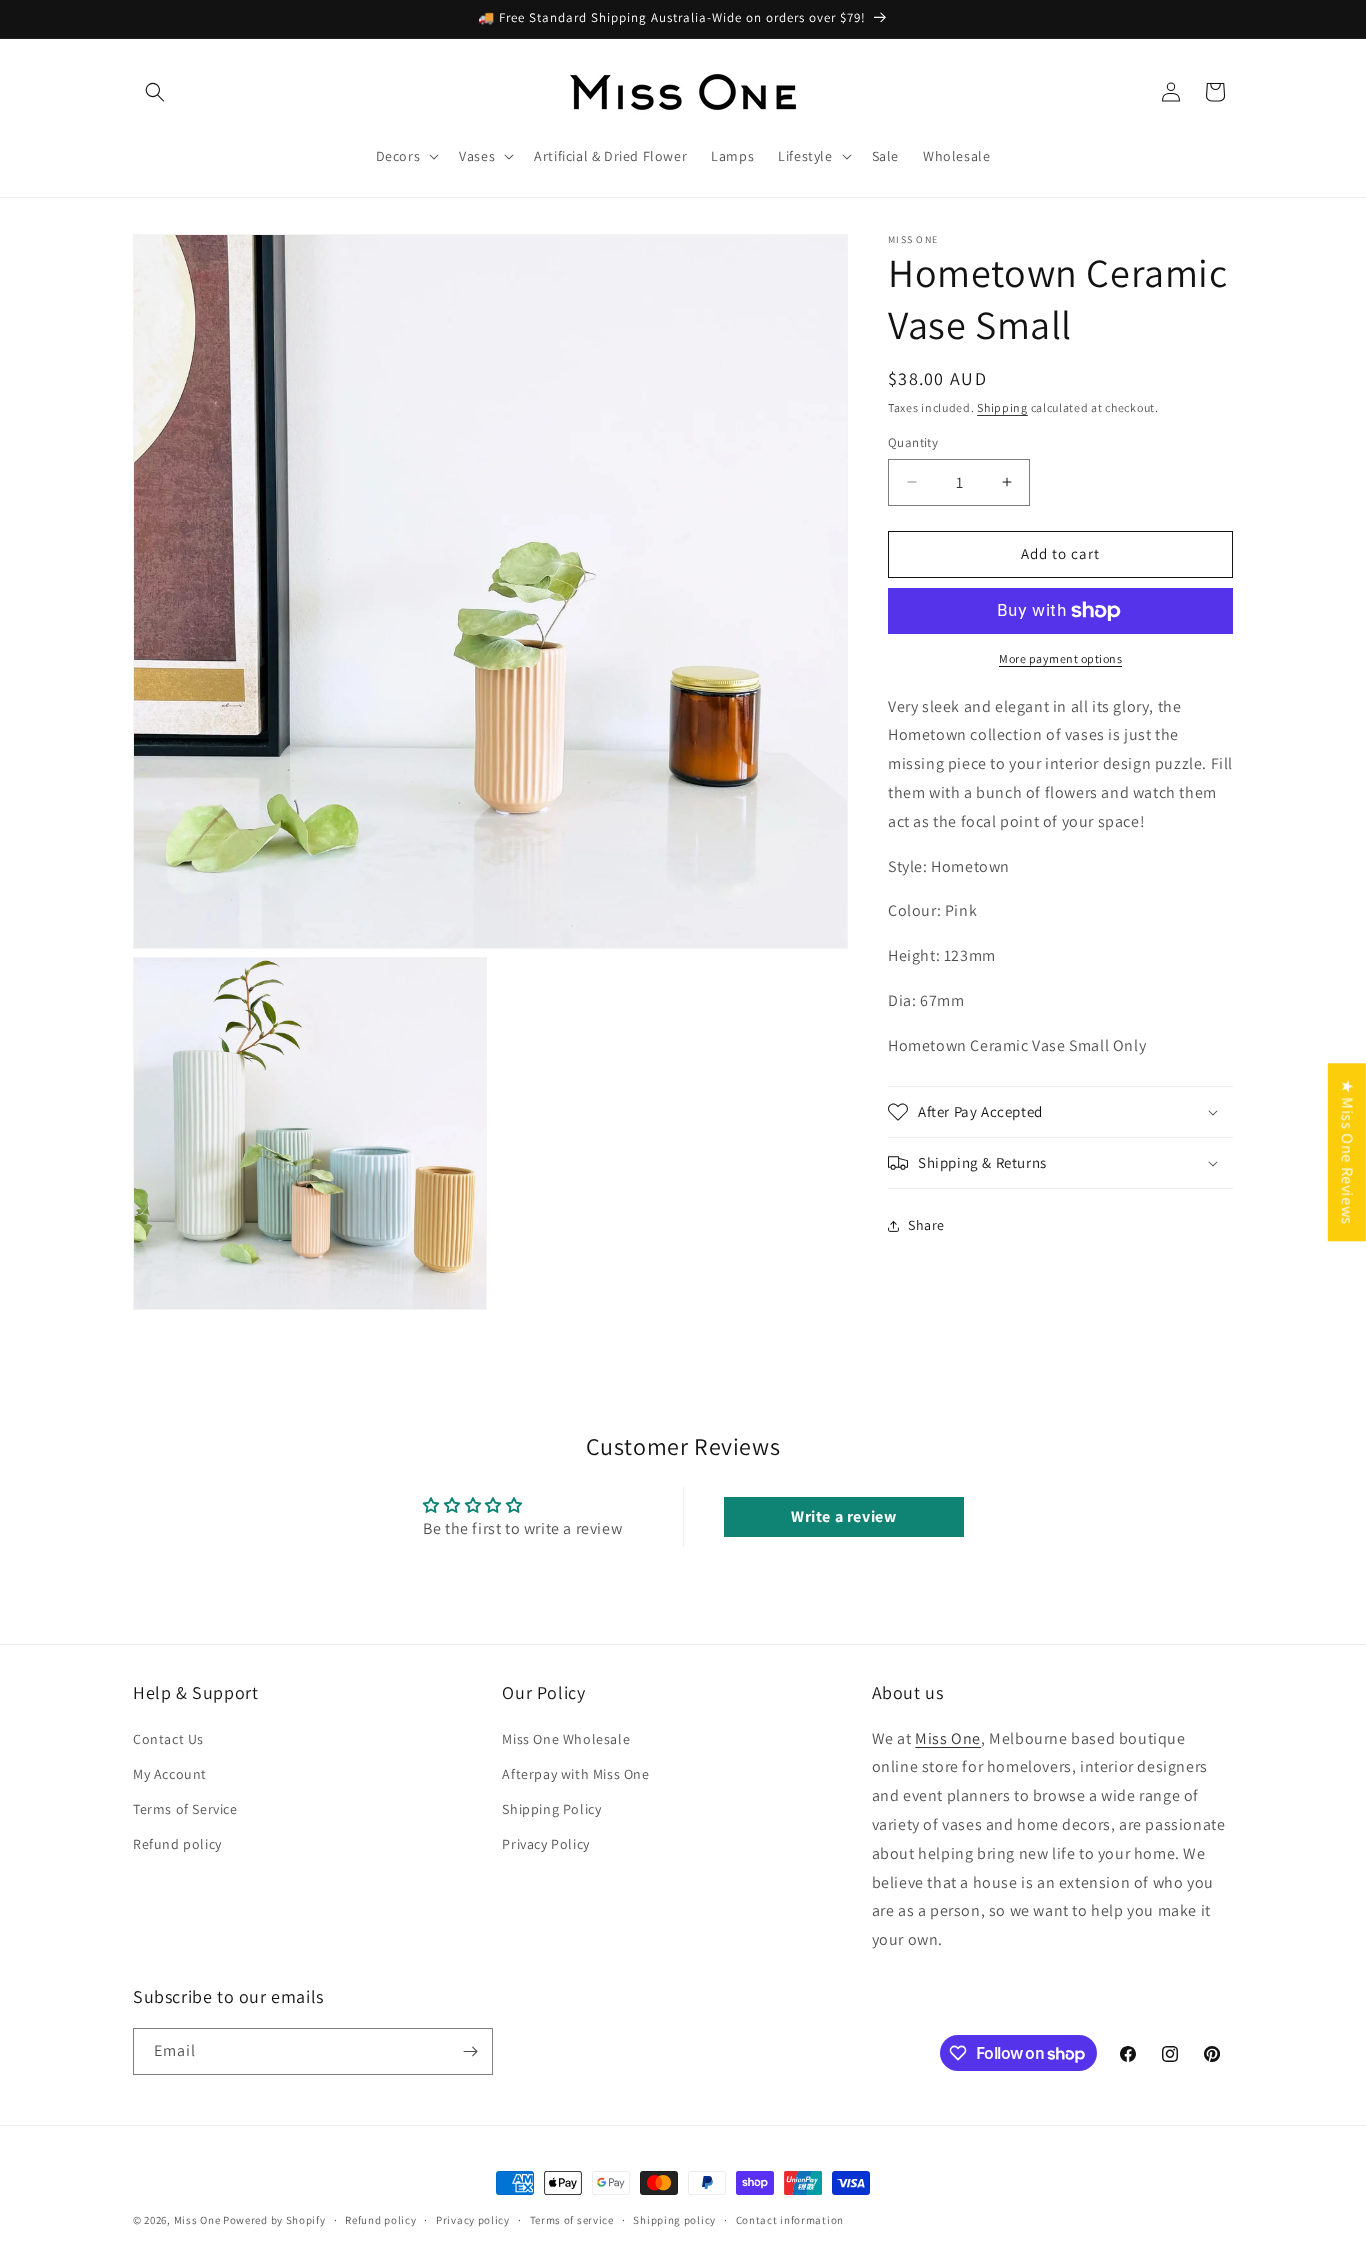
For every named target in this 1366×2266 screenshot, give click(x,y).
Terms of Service (185, 1809)
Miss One (948, 1737)
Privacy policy (473, 2220)
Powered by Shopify (274, 2220)
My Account (170, 1773)
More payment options (1060, 658)
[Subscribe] (470, 2051)
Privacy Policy (545, 1844)
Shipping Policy (551, 1809)
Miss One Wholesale (566, 1738)
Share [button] (926, 1225)
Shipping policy (674, 2220)
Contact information (790, 2220)
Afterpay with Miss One (575, 1773)
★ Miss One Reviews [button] (1347, 1152)
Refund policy (177, 1844)
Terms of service (572, 2220)
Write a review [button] (843, 1517)
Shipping (1002, 407)
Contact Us (168, 1738)
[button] (155, 92)
